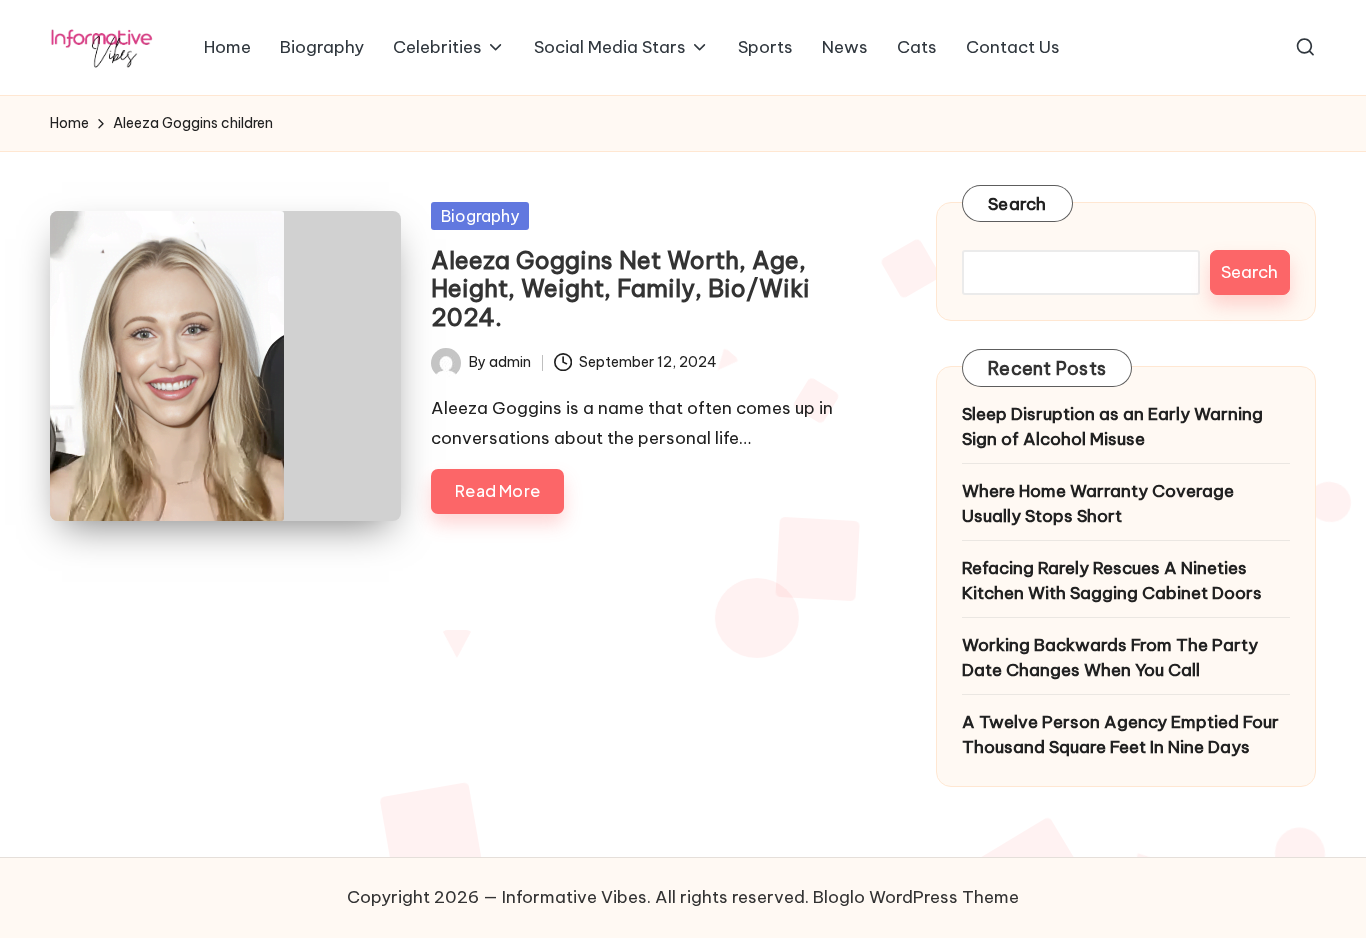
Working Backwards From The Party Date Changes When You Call (1110, 658)
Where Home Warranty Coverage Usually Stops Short (1098, 504)
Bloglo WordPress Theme (916, 897)
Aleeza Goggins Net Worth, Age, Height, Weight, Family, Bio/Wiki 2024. (620, 289)
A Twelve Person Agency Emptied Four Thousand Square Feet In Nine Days (1120, 735)
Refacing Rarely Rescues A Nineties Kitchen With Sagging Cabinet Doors (1112, 581)
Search (1017, 204)
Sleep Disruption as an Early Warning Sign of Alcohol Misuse (1112, 427)
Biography (480, 216)
